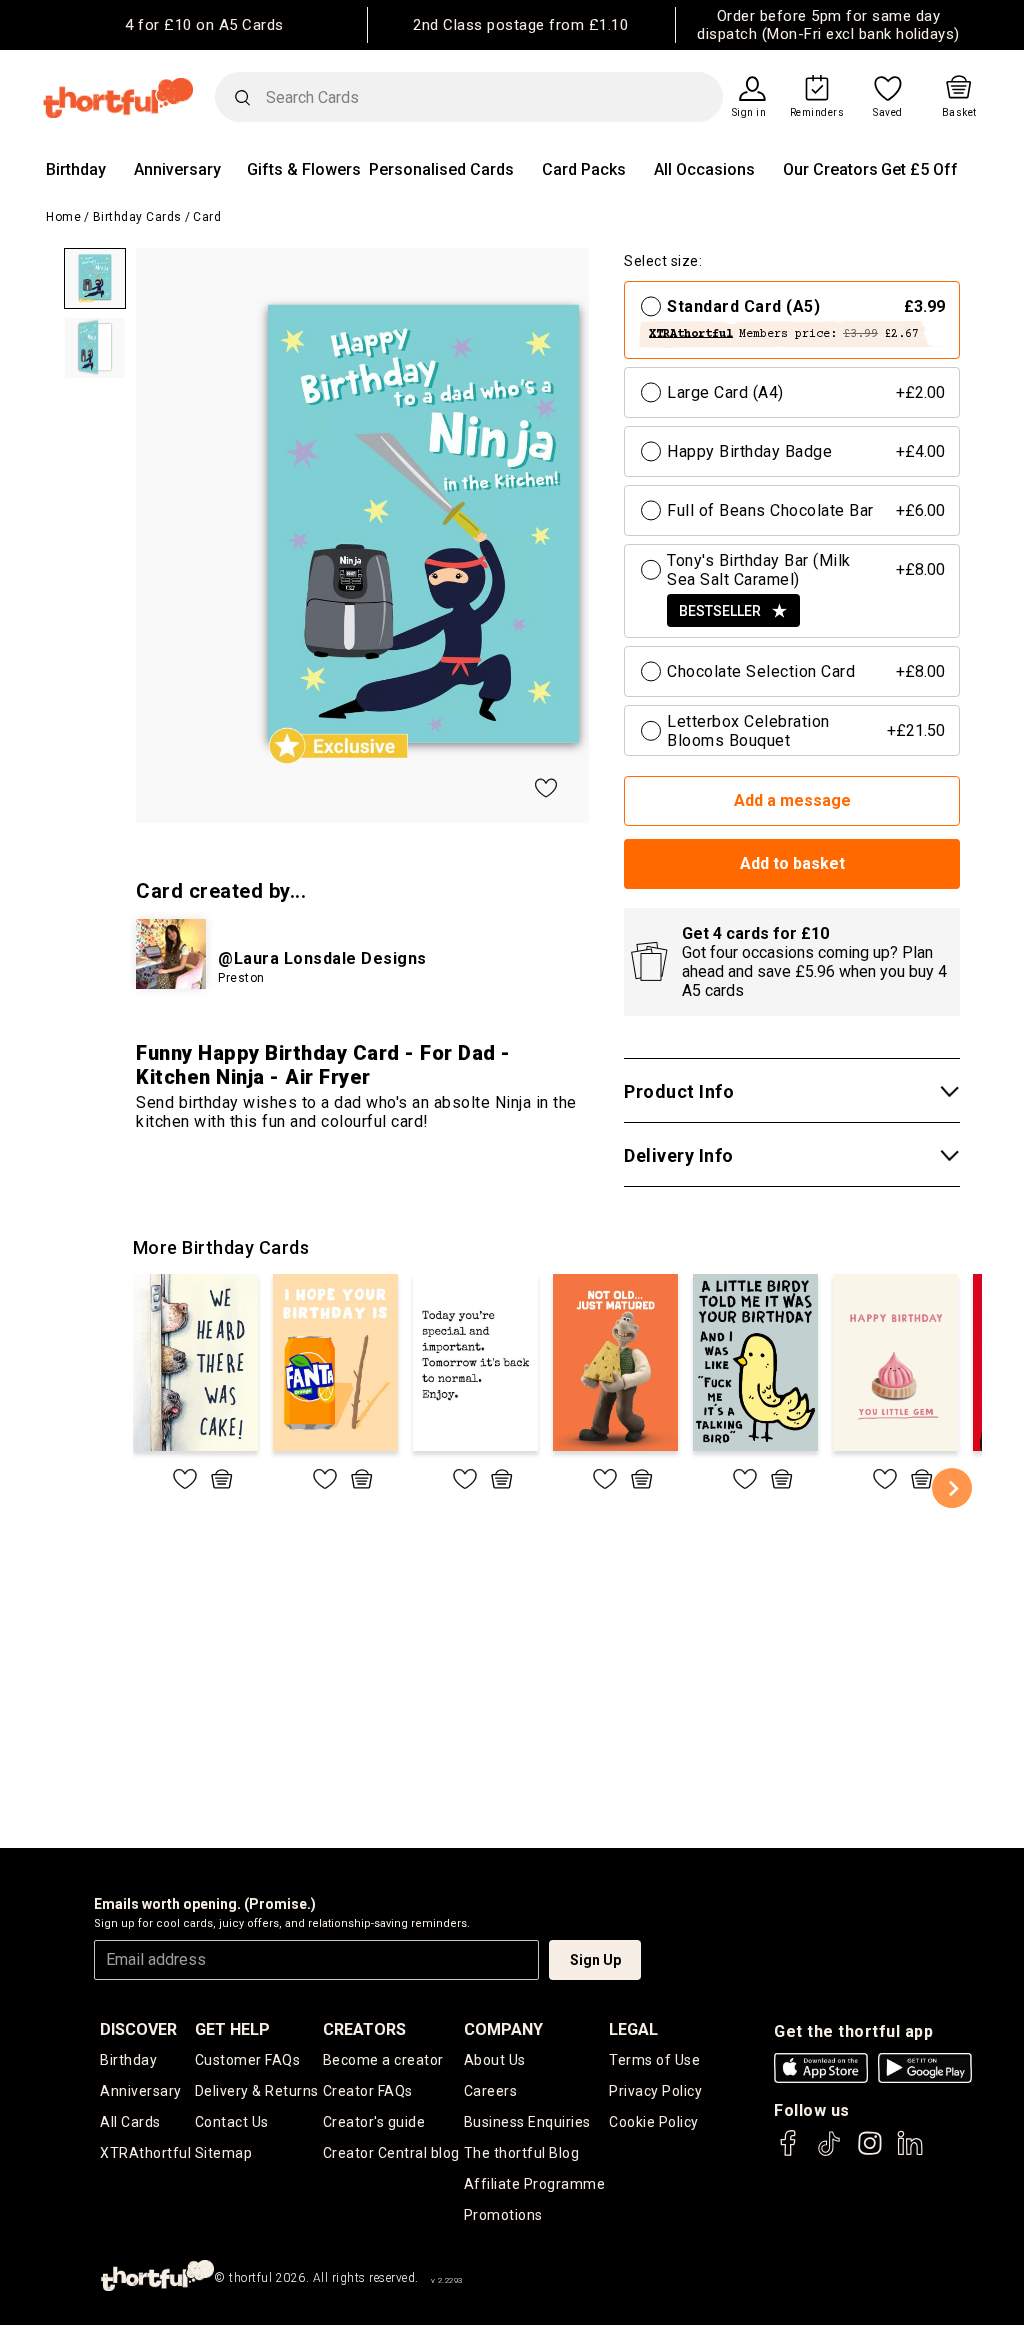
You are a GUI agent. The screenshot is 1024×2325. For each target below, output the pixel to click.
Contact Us (232, 2122)
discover (138, 2029)
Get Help (232, 2029)
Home (63, 217)
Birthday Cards (137, 217)
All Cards (130, 2122)
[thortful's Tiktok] (829, 2152)
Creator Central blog (391, 2153)
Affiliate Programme (535, 2184)
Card (207, 217)
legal (633, 2029)
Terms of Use (654, 2060)
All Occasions (704, 169)
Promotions (503, 2215)
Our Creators (830, 169)
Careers (491, 2091)
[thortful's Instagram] (870, 2152)
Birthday (76, 169)
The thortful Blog (522, 2153)
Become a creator (383, 2060)
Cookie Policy (654, 2122)
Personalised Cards (441, 169)
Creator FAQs (368, 2091)
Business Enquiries (527, 2122)
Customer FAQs (248, 2060)
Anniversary (177, 169)
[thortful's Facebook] (789, 2152)
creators (364, 2029)
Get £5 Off (919, 169)
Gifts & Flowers (304, 169)
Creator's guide (374, 2122)
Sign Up (595, 1960)
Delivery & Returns (257, 2091)
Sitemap (224, 2153)
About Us (495, 2060)
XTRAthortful (145, 2153)
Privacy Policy (655, 2091)
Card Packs (584, 169)
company (503, 2029)
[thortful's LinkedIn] (910, 2152)
